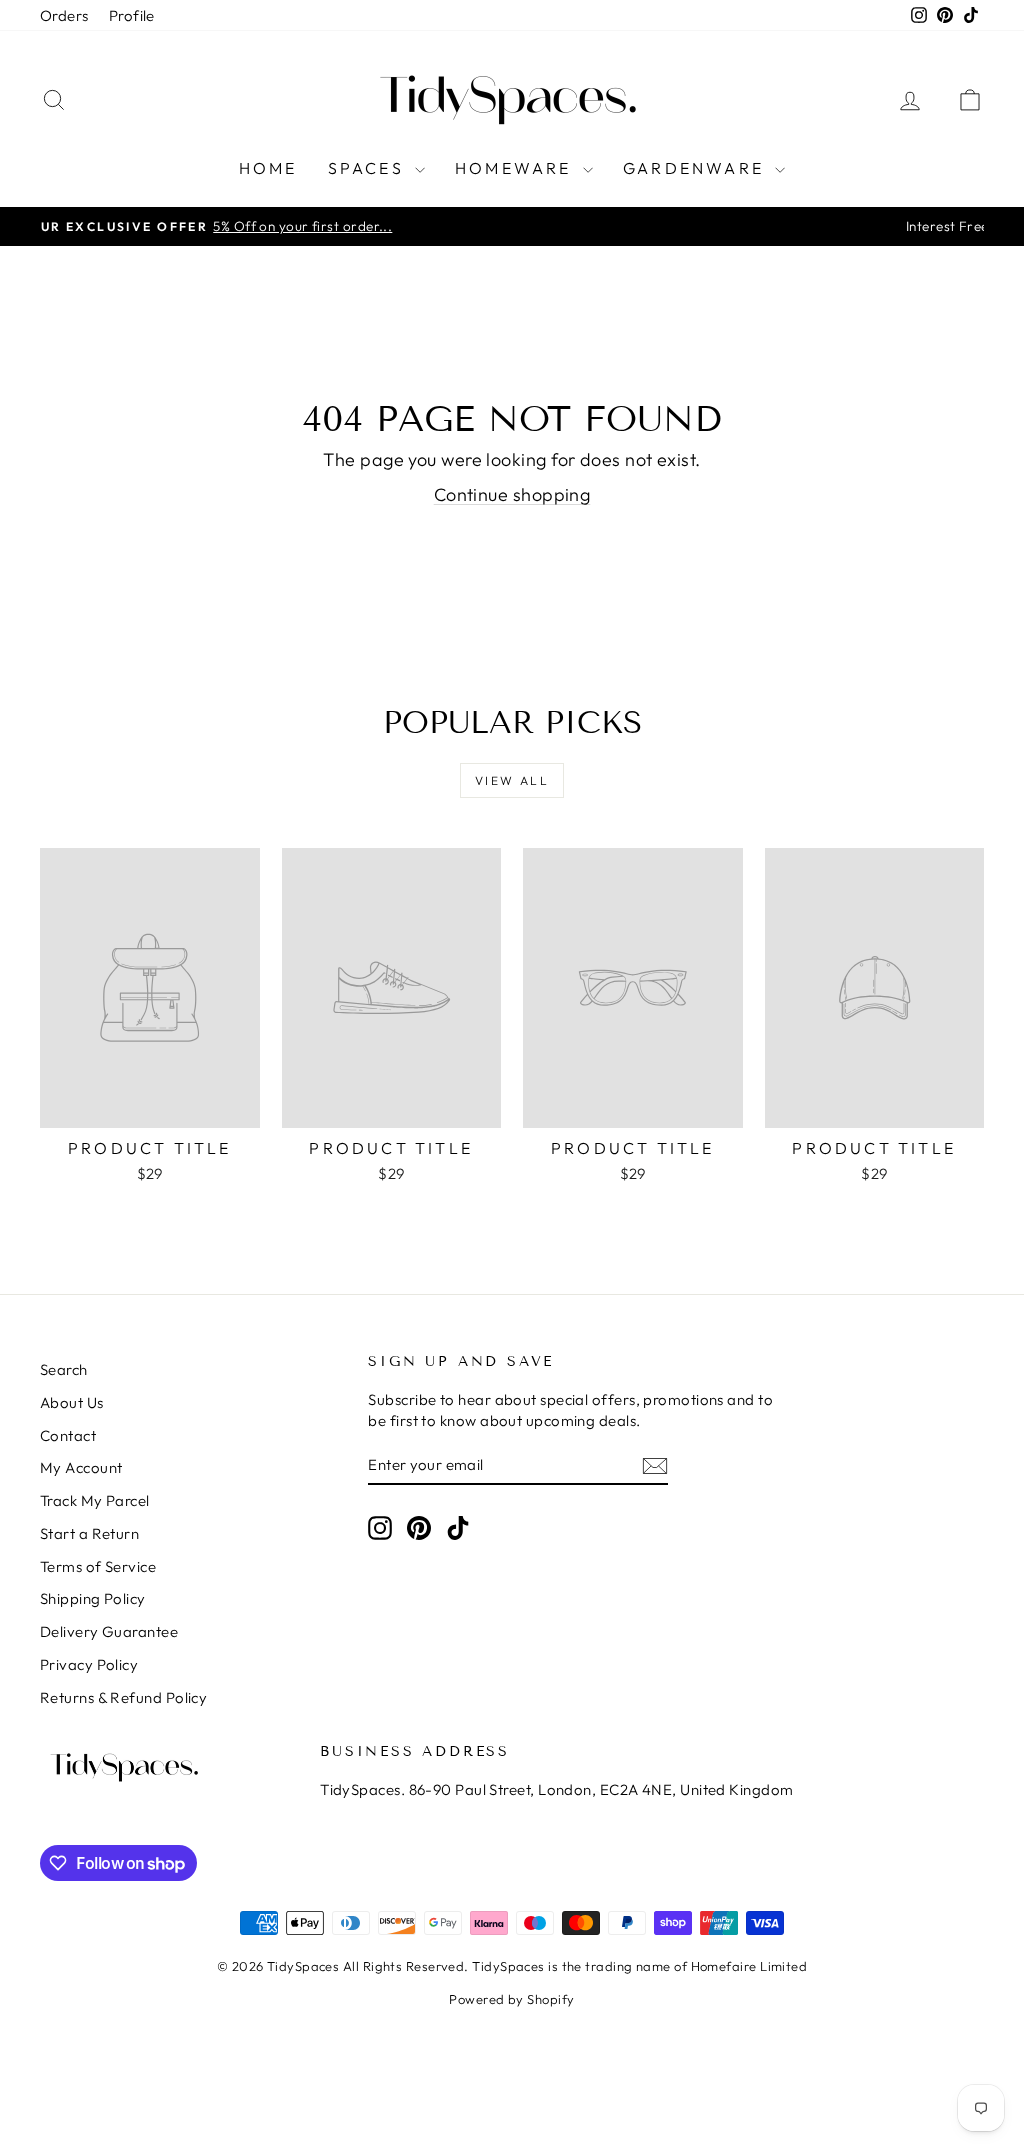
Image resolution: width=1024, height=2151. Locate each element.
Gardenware (696, 168)
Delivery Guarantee (109, 1631)
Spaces (369, 168)
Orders (64, 15)
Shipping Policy (93, 1598)
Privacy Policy (89, 1664)
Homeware (516, 168)
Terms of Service (98, 1566)
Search (64, 1369)
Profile (132, 15)
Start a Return (89, 1533)
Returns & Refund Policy (123, 1697)
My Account (81, 1467)
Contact (68, 1435)
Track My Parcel (95, 1500)
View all (512, 780)
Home (268, 168)
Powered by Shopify (511, 1999)
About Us (72, 1402)
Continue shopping (512, 494)
